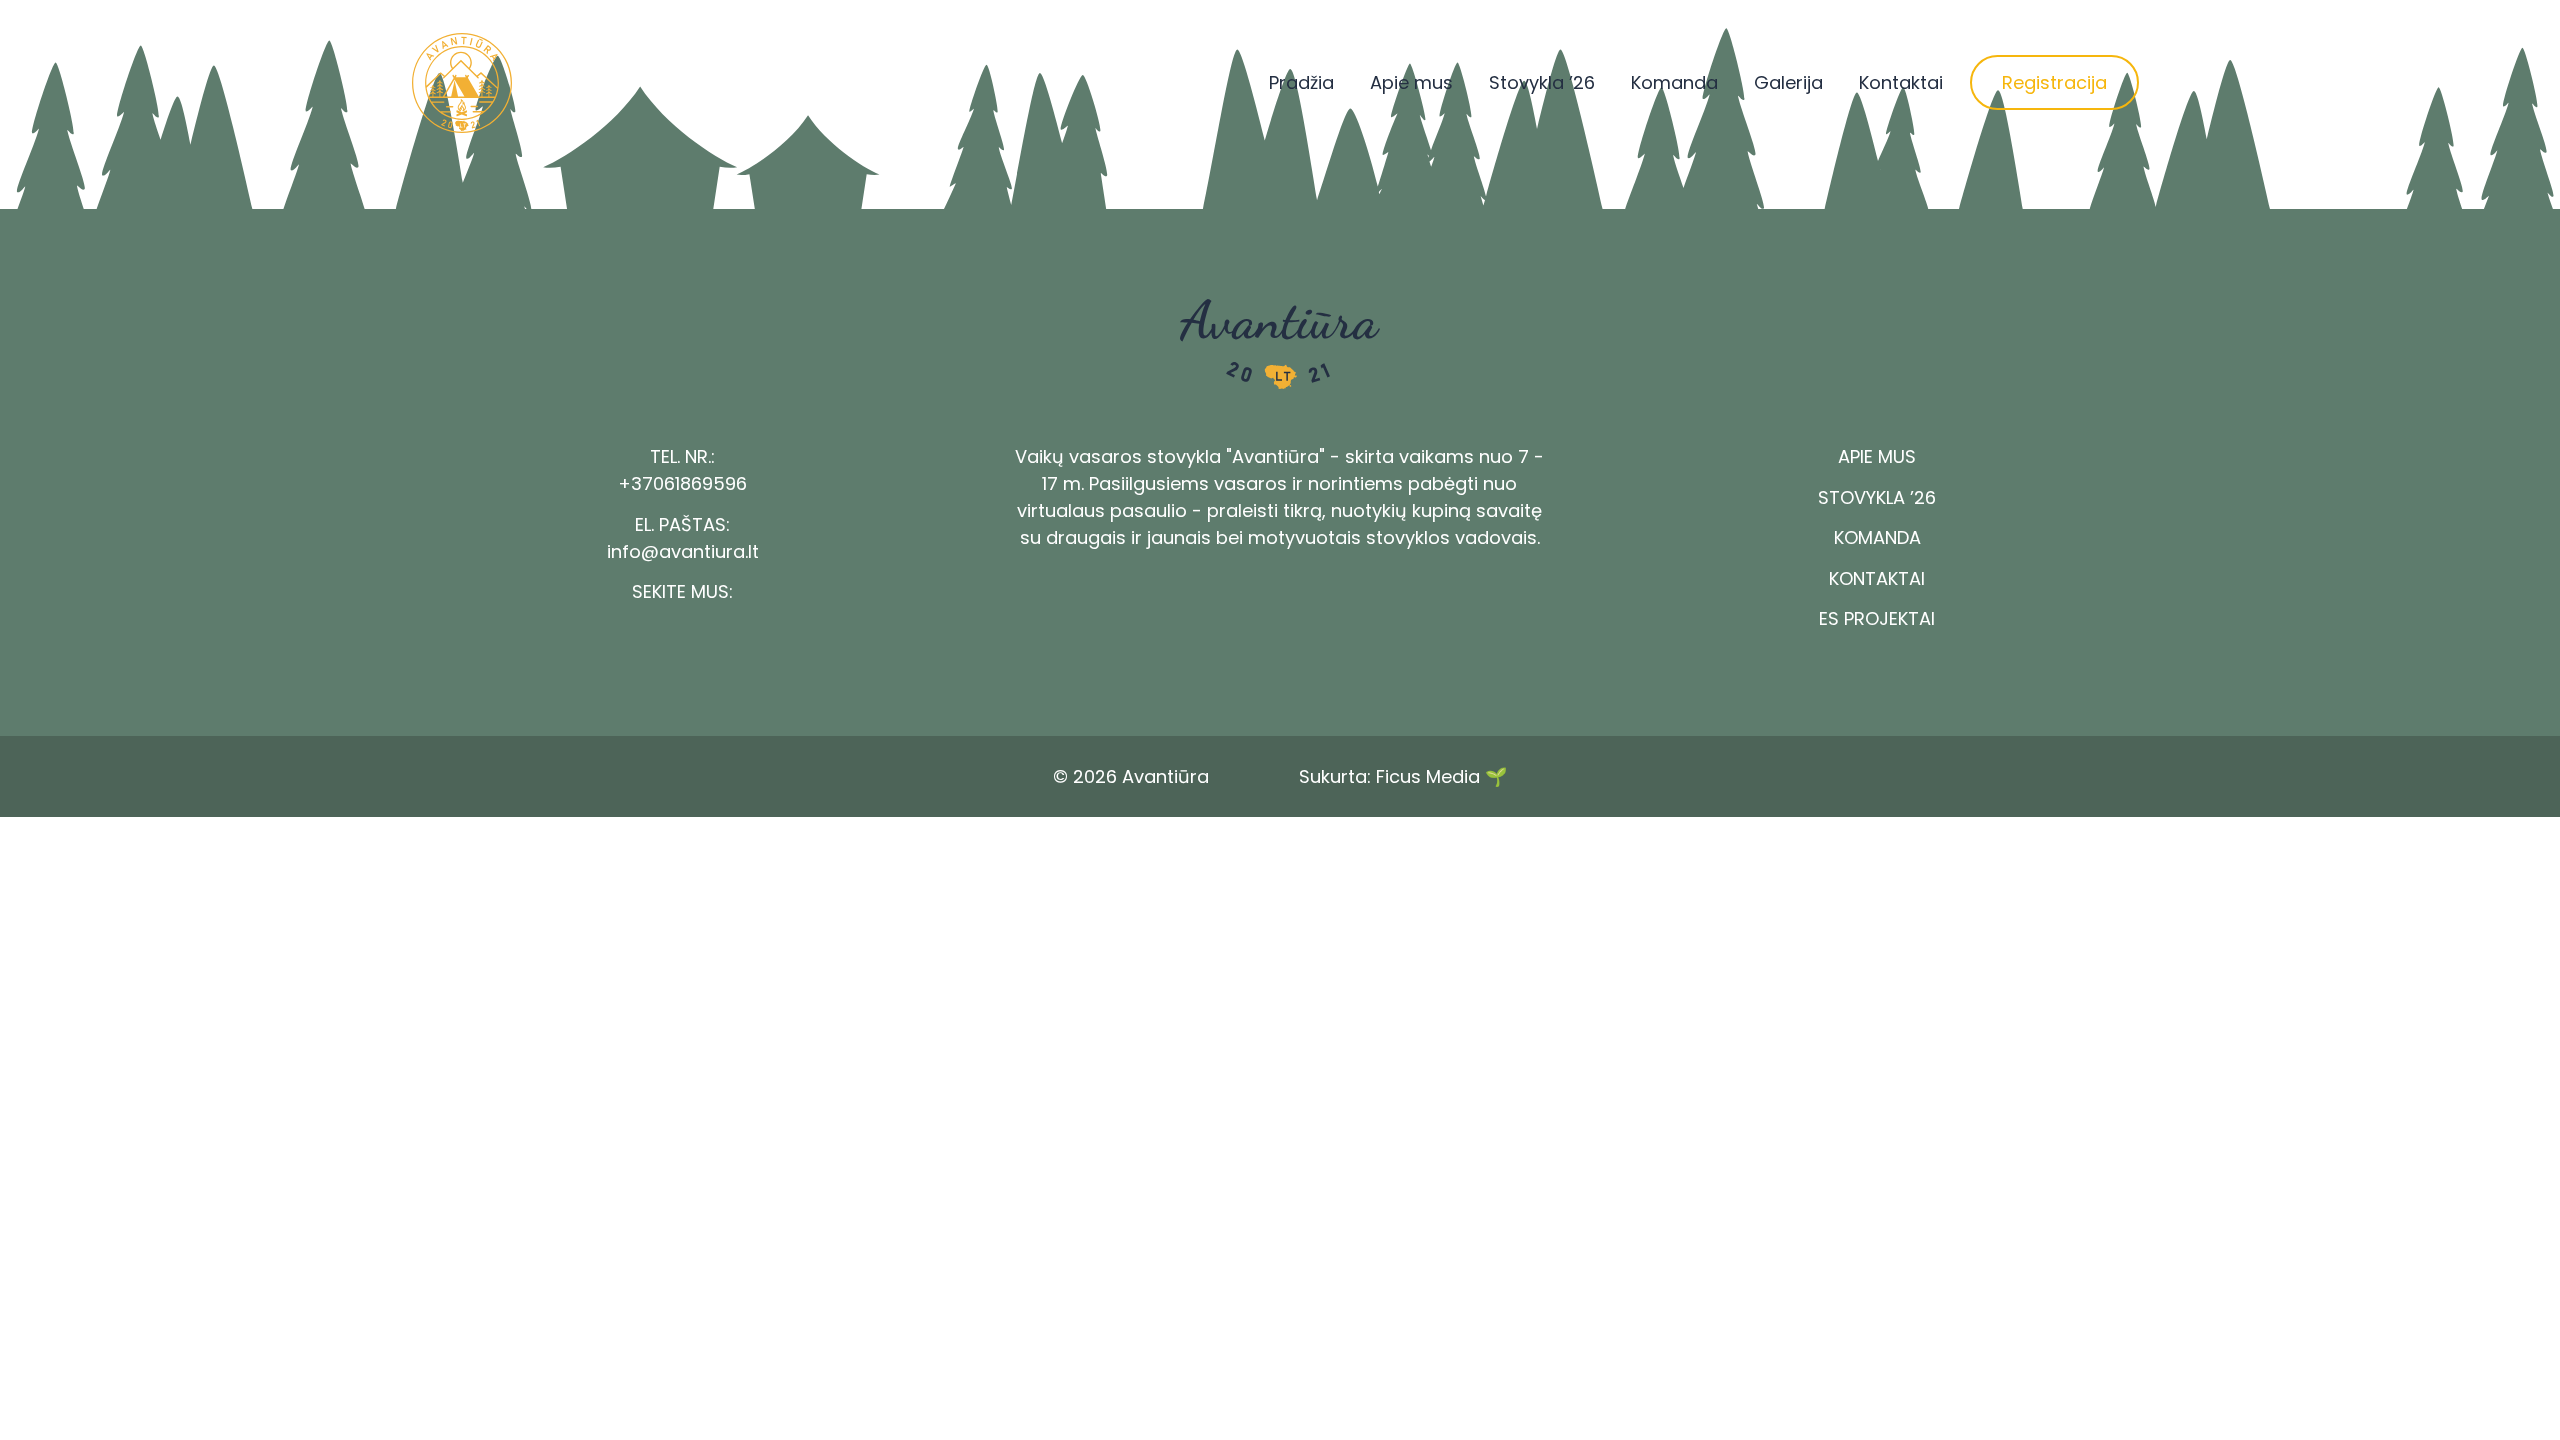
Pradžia (1301, 82)
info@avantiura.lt (683, 551)
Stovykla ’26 (1542, 82)
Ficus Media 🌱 (1441, 776)
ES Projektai (1877, 618)
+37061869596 (682, 483)
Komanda (1674, 82)
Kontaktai (1901, 82)
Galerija (1788, 82)
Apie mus (1411, 82)
